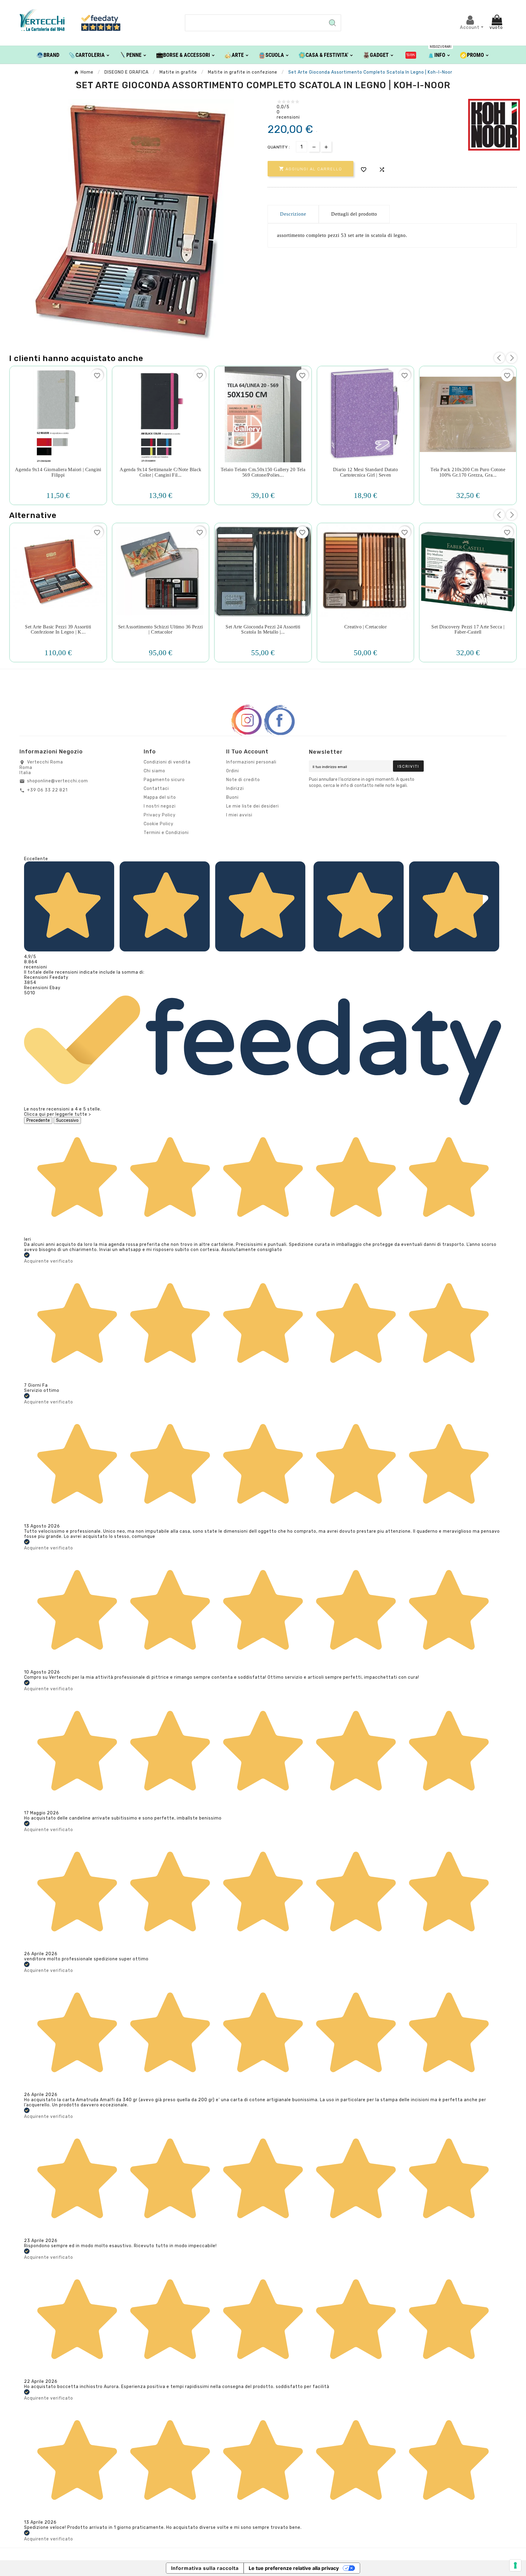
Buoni (232, 797)
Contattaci (156, 789)
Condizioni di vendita (167, 762)
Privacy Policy (160, 815)
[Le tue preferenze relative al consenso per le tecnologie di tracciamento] (515, 2565)
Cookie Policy (159, 824)
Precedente (38, 1120)
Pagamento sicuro (164, 780)
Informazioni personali (251, 762)
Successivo (67, 1120)
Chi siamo (154, 771)
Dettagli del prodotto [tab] (354, 214)
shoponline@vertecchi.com (58, 781)
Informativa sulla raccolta (205, 2568)
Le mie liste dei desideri (252, 806)
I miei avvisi (239, 815)
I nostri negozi (160, 806)
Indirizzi (235, 789)
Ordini (233, 771)
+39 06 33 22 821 (47, 790)
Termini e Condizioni (166, 833)
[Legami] (411, 55)
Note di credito (243, 780)
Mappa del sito (160, 797)
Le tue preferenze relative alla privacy (294, 2568)
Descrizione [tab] (293, 214)
